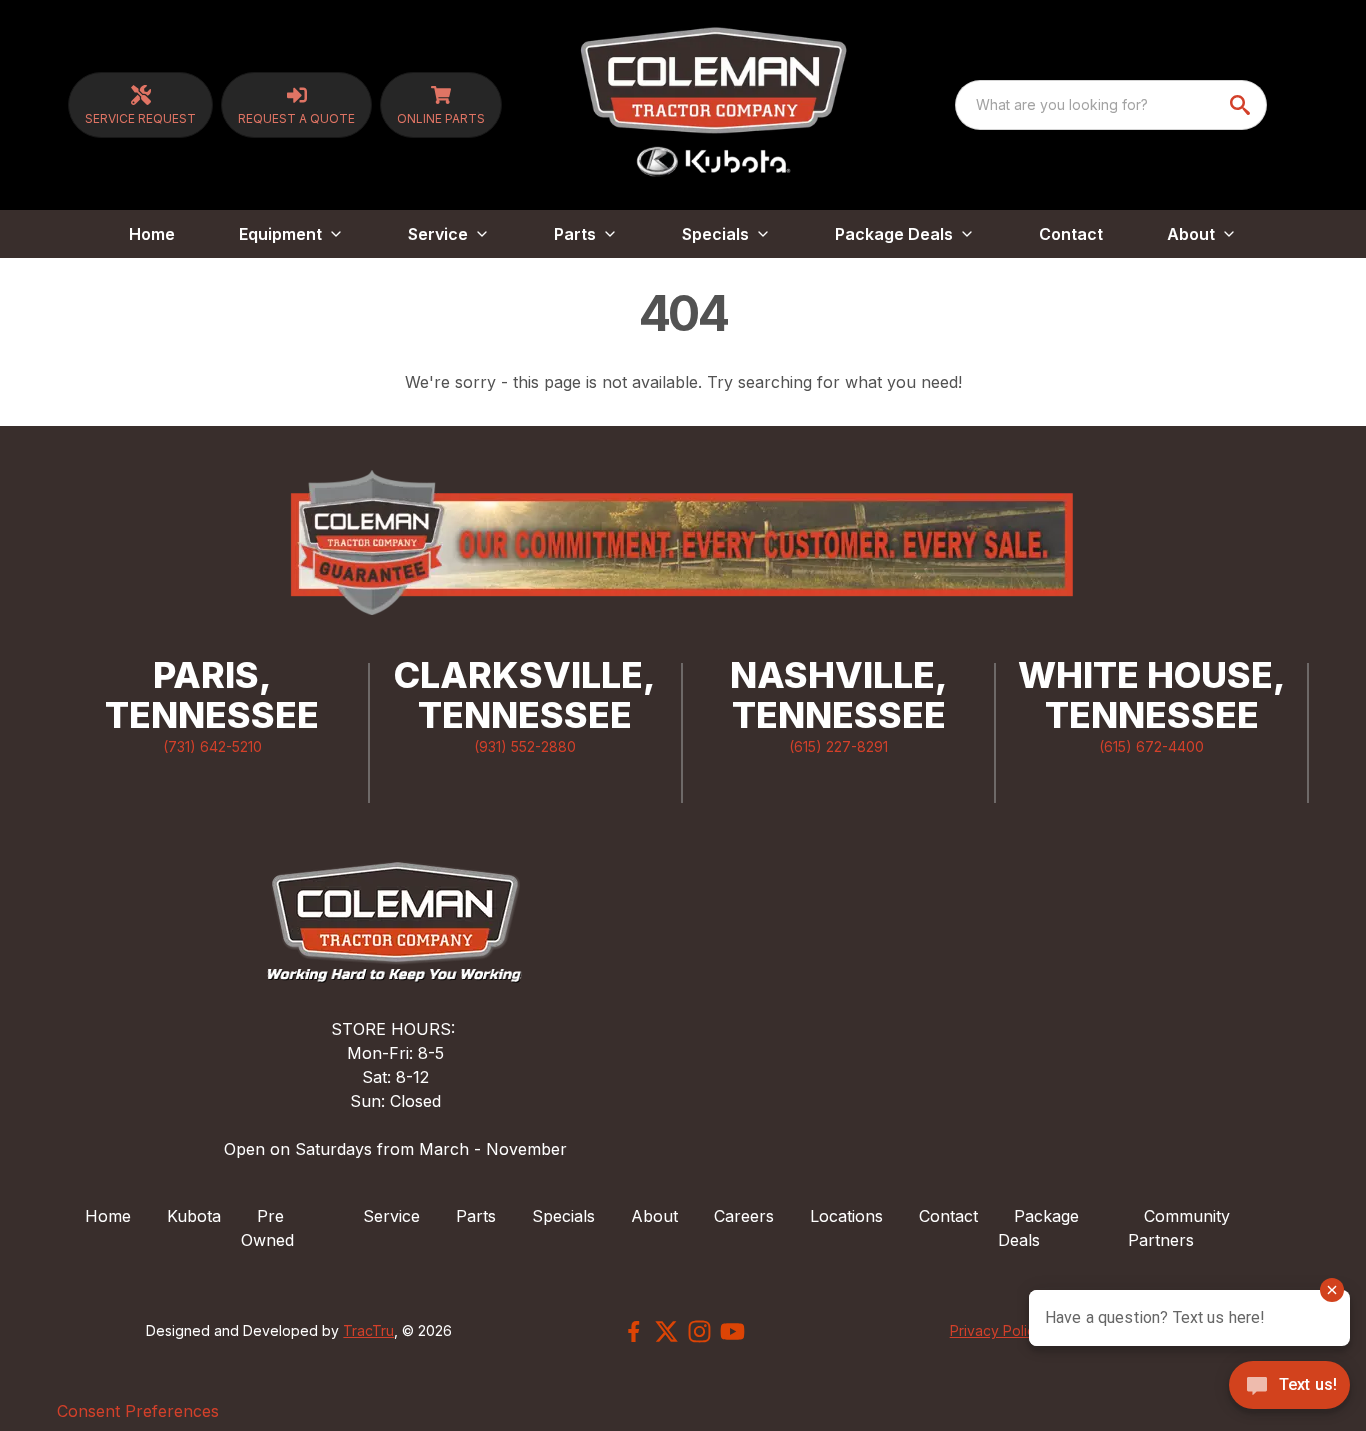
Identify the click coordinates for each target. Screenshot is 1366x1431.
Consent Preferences (138, 1411)
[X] (666, 1331)
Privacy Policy (996, 1330)
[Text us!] (1289, 1387)
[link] (140, 105)
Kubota (194, 1216)
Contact (1071, 234)
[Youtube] (732, 1331)
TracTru (368, 1330)
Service (391, 1216)
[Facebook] (633, 1331)
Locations (846, 1216)
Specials (563, 1216)
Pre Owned (267, 1228)
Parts (476, 1216)
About (654, 1216)
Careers (744, 1216)
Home (152, 234)
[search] (1242, 105)
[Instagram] (699, 1331)
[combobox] (1111, 105)
